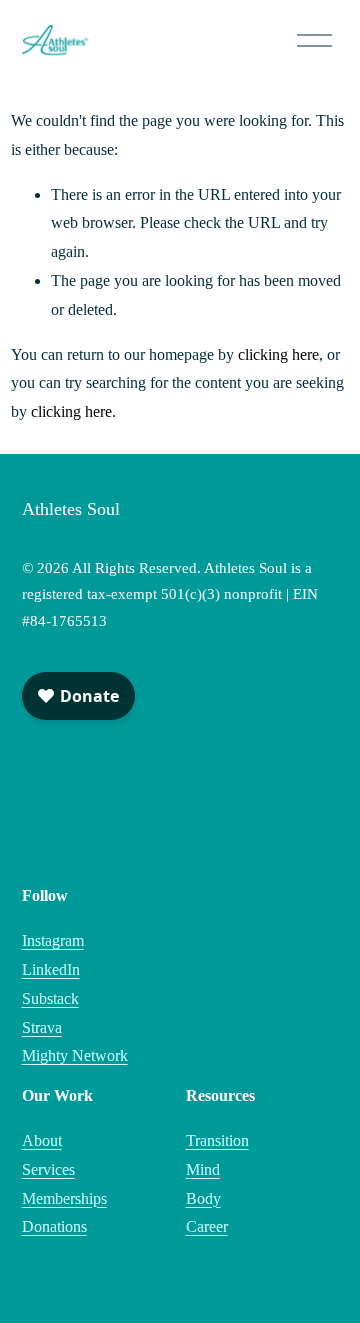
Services (48, 1169)
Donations (54, 1226)
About (42, 1140)
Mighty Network (75, 1055)
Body (203, 1198)
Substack (50, 998)
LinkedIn (51, 969)
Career (207, 1226)
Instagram (53, 940)
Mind (203, 1169)
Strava (42, 1027)
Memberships (64, 1198)
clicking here (278, 354)
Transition (217, 1140)
